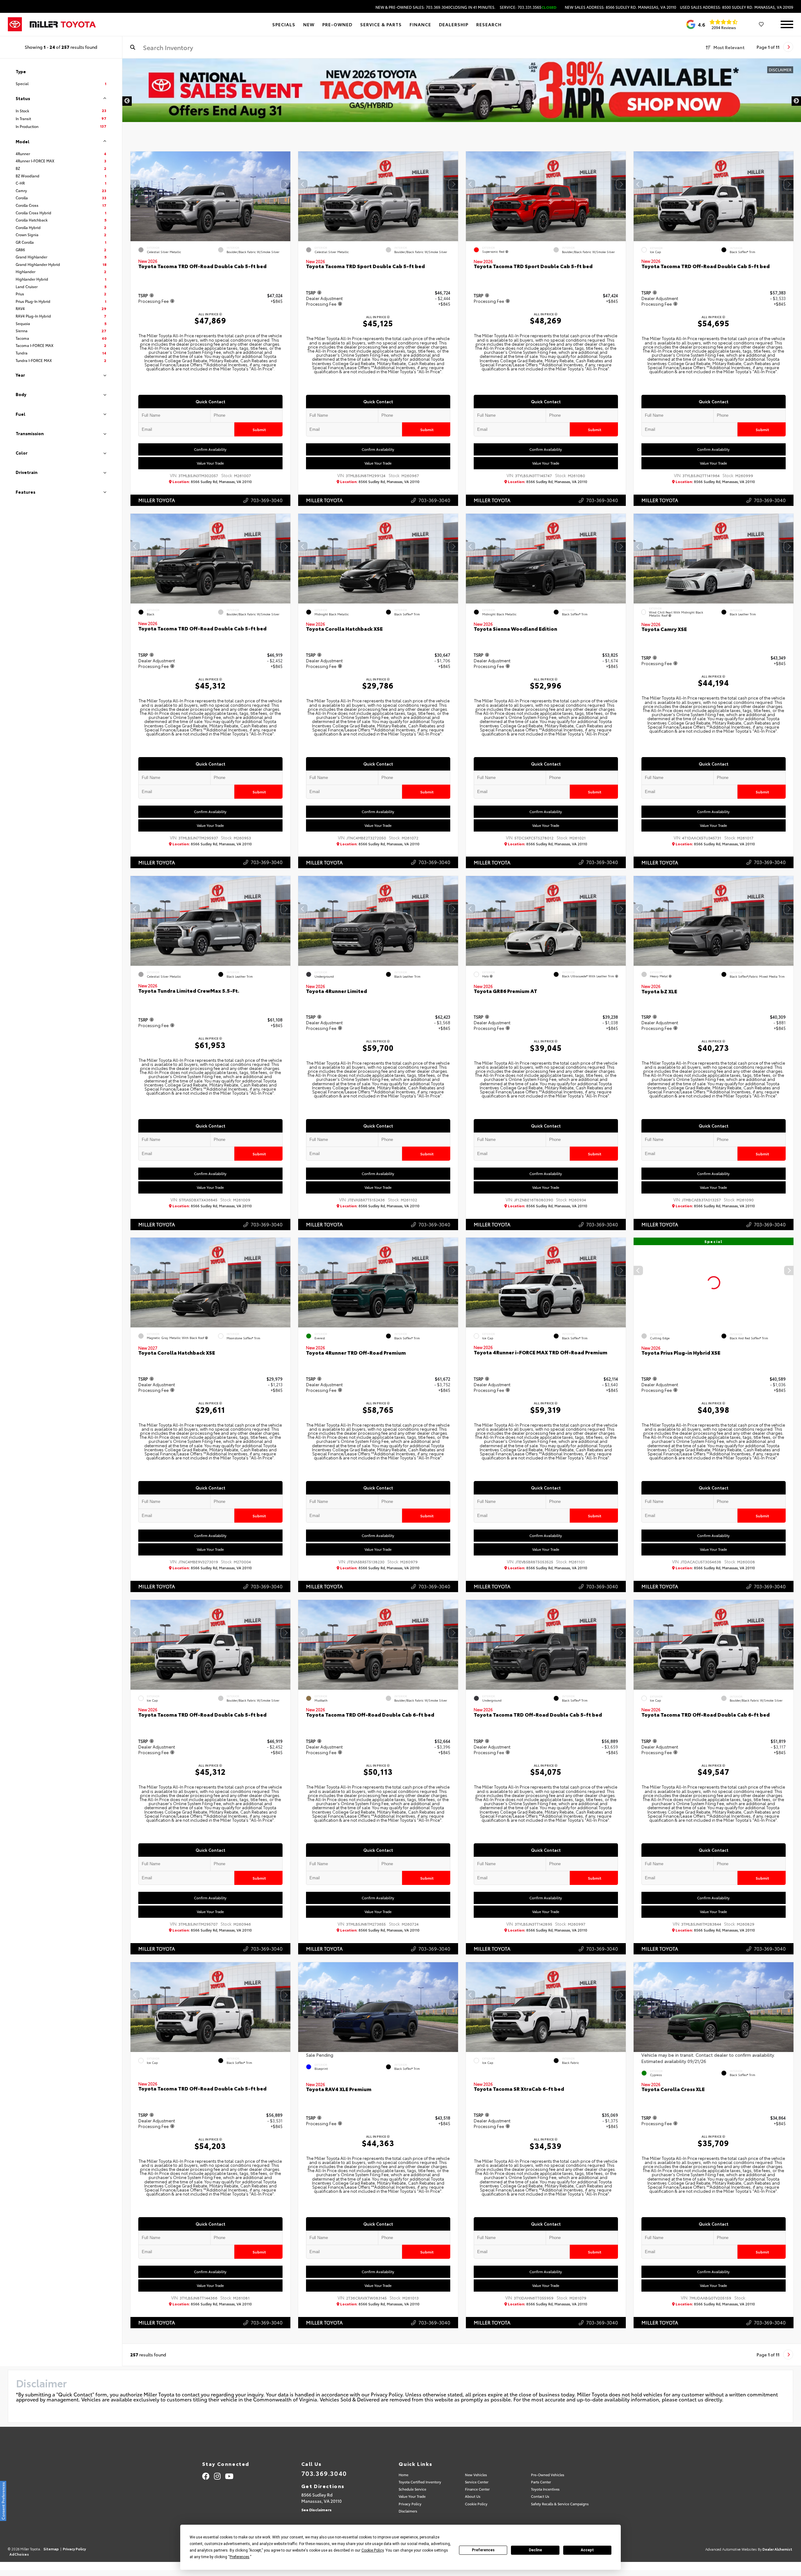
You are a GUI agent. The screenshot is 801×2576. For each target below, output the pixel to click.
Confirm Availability (211, 449)
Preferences (483, 2550)
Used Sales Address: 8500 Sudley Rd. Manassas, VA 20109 (737, 7)
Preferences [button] (240, 2557)
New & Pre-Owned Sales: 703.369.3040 (436, 7)
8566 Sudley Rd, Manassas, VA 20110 (212, 482)
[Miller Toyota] (63, 24)
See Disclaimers (316, 2510)
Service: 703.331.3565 (528, 7)
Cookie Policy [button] (372, 2550)
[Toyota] (15, 24)
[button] (286, 184)
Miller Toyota (157, 500)
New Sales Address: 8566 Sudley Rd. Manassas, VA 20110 (620, 7)
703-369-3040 (267, 500)
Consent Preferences (3, 2501)
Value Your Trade (211, 463)
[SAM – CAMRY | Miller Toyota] (462, 90)
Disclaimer (780, 70)
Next (796, 101)
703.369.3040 (324, 2473)
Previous (127, 101)
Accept (587, 2550)
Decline (535, 2550)
